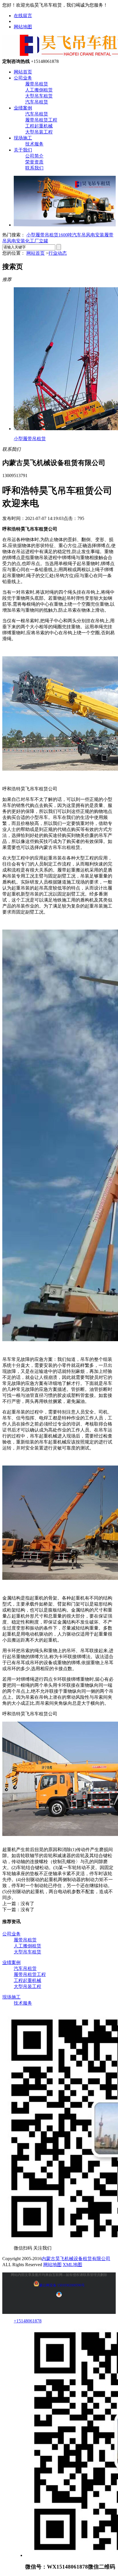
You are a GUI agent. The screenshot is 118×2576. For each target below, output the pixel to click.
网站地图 (23, 27)
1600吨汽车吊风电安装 (81, 235)
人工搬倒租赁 (39, 90)
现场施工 (23, 138)
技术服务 (34, 144)
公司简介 (34, 156)
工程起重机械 (39, 126)
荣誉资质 (34, 162)
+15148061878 (28, 2321)
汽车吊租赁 (37, 102)
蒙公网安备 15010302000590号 (62, 2285)
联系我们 (34, 168)
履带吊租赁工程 (41, 120)
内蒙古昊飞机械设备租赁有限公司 (76, 2259)
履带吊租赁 (37, 84)
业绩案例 (23, 108)
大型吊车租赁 (39, 96)
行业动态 (58, 253)
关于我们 (23, 150)
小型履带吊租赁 (42, 235)
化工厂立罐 (37, 241)
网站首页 (23, 72)
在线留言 (23, 16)
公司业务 (23, 78)
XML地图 (72, 2265)
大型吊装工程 (39, 132)
